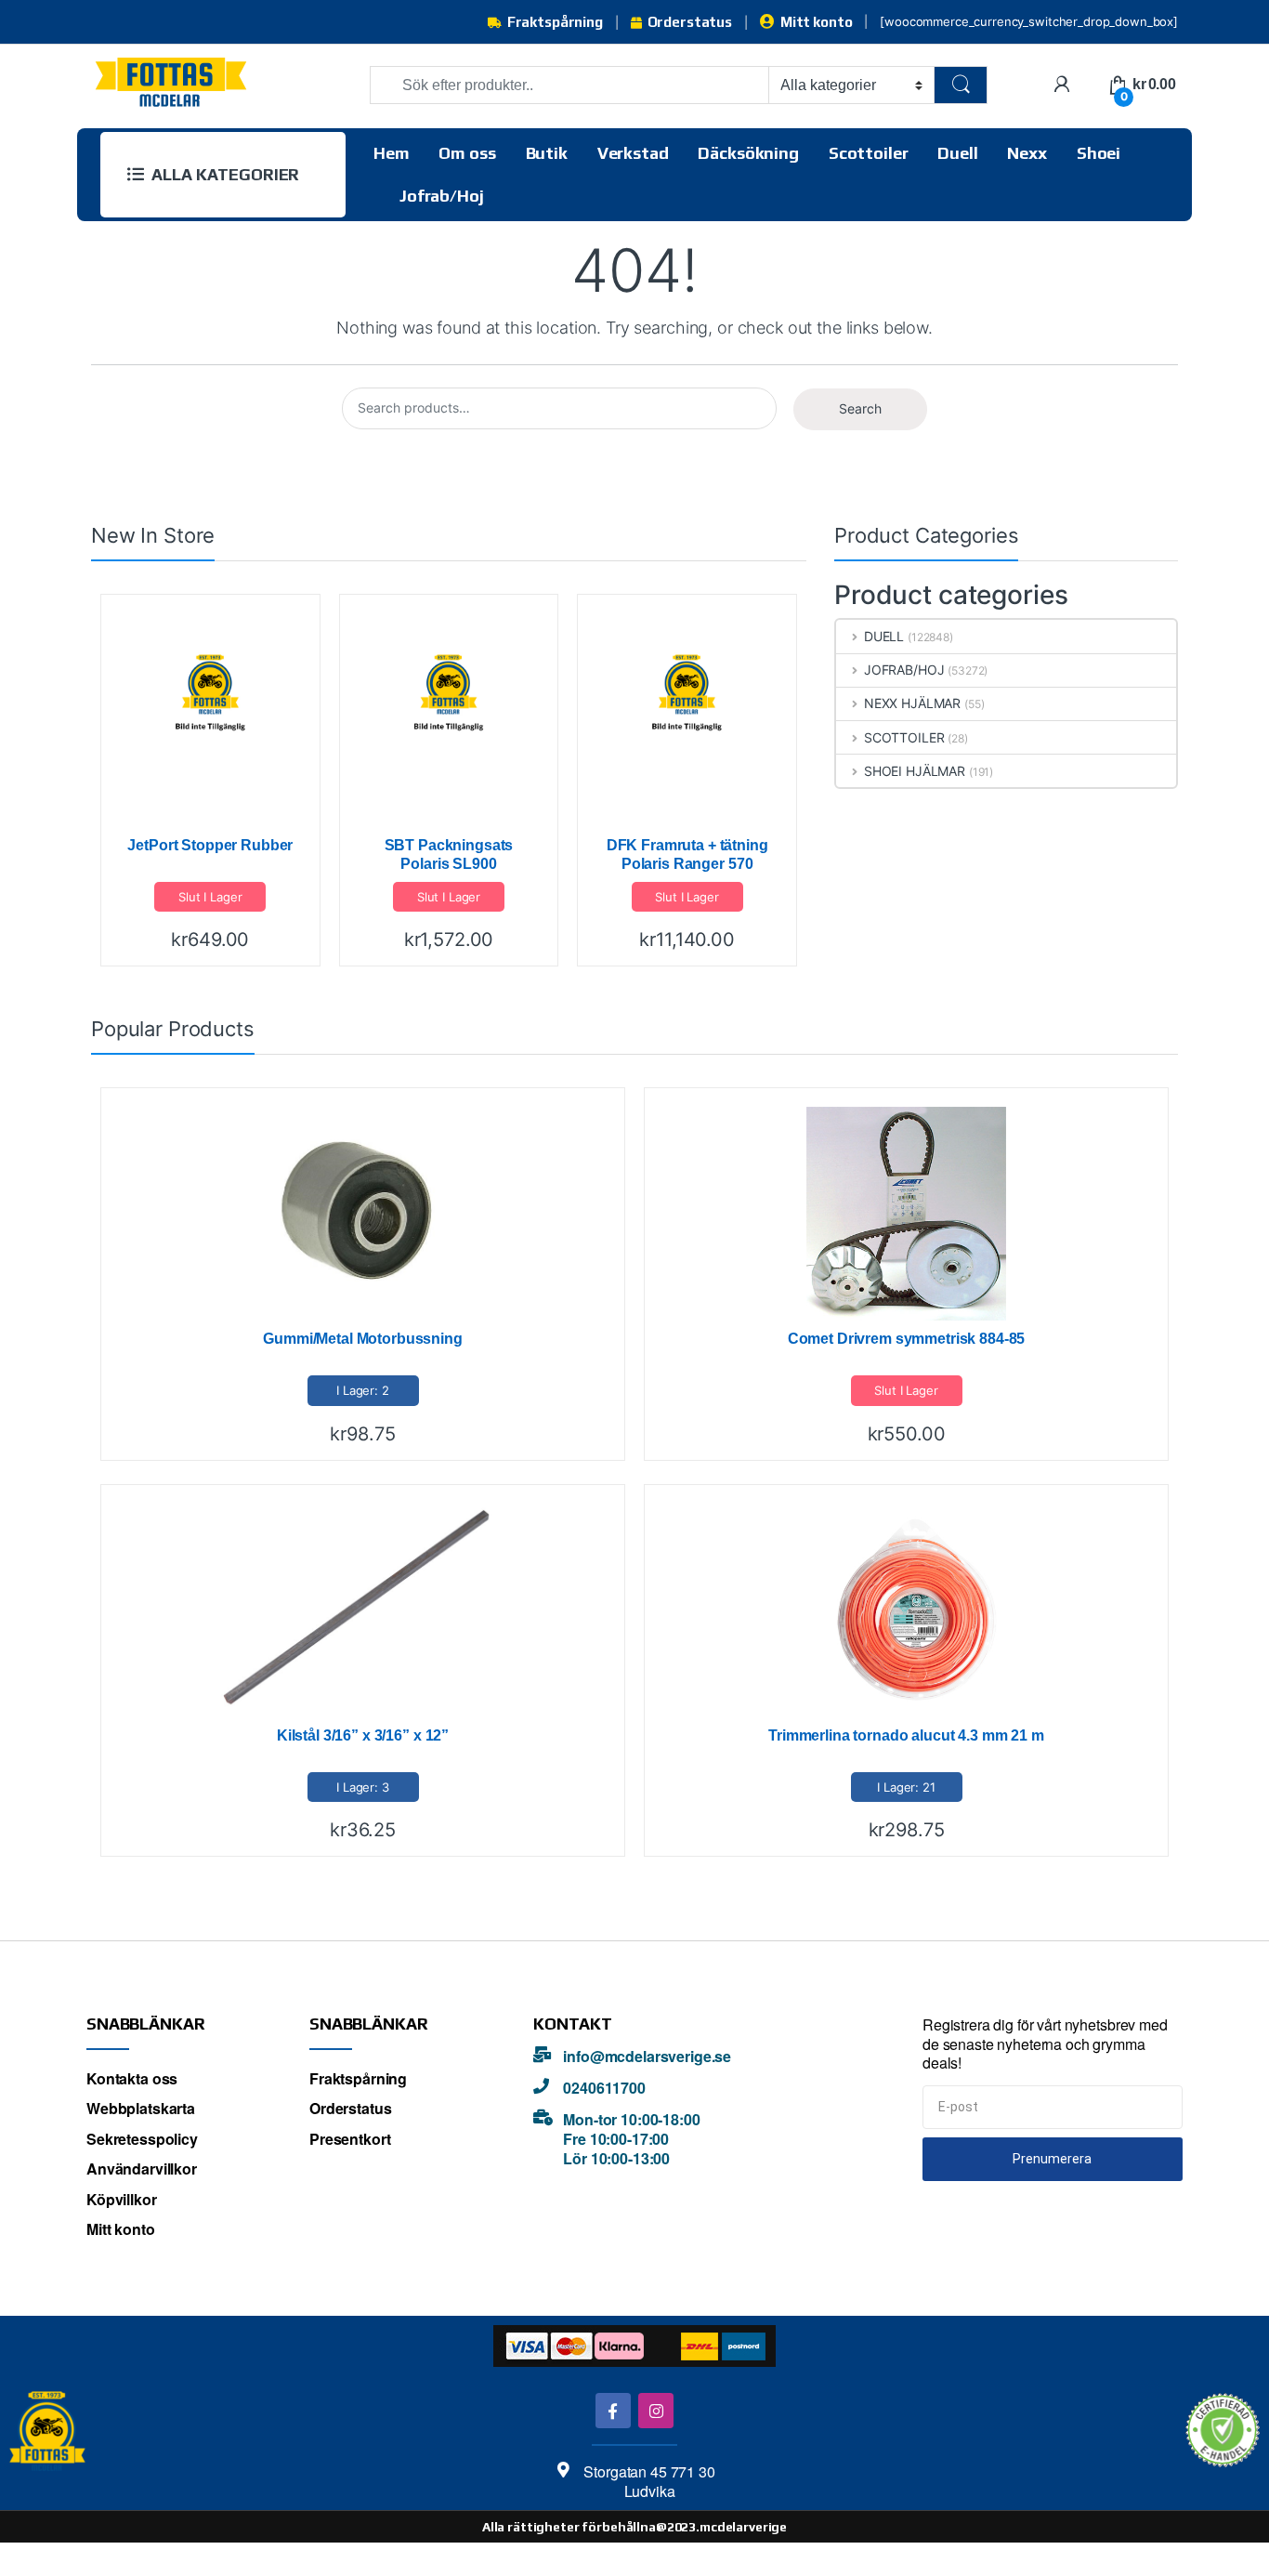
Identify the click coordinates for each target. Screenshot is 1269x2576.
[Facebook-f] (613, 2410)
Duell (957, 153)
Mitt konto (816, 22)
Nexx (1027, 153)
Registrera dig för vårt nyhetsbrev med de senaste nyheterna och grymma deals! (1045, 2044)
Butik (547, 153)
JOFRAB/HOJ (904, 670)
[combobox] (569, 85)
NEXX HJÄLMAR (912, 703)
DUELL (884, 636)
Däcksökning (748, 153)
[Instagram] (655, 2410)
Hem (392, 153)
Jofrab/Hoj (442, 196)
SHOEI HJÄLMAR (915, 771)
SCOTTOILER (904, 737)
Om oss (467, 153)
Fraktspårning (555, 22)
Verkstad (633, 153)
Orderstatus (690, 22)
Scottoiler (869, 153)
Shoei (1099, 153)
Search (860, 408)
